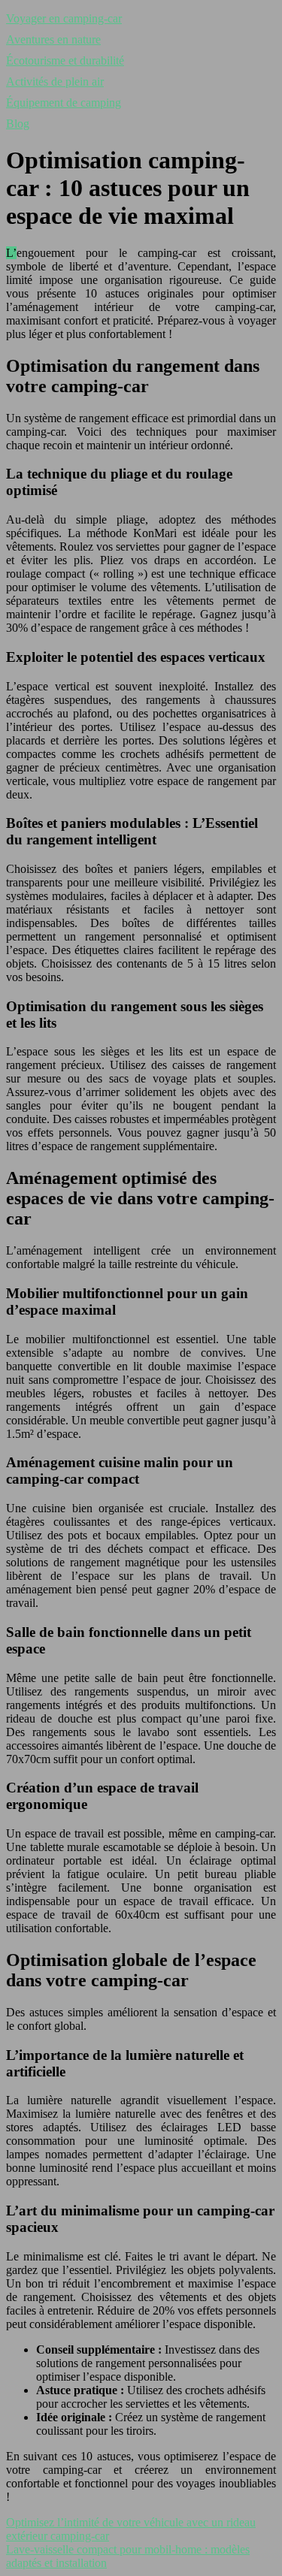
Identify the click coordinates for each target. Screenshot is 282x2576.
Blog (18, 124)
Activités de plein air (55, 82)
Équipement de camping (64, 103)
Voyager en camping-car (64, 18)
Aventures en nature (53, 39)
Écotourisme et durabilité (65, 60)
